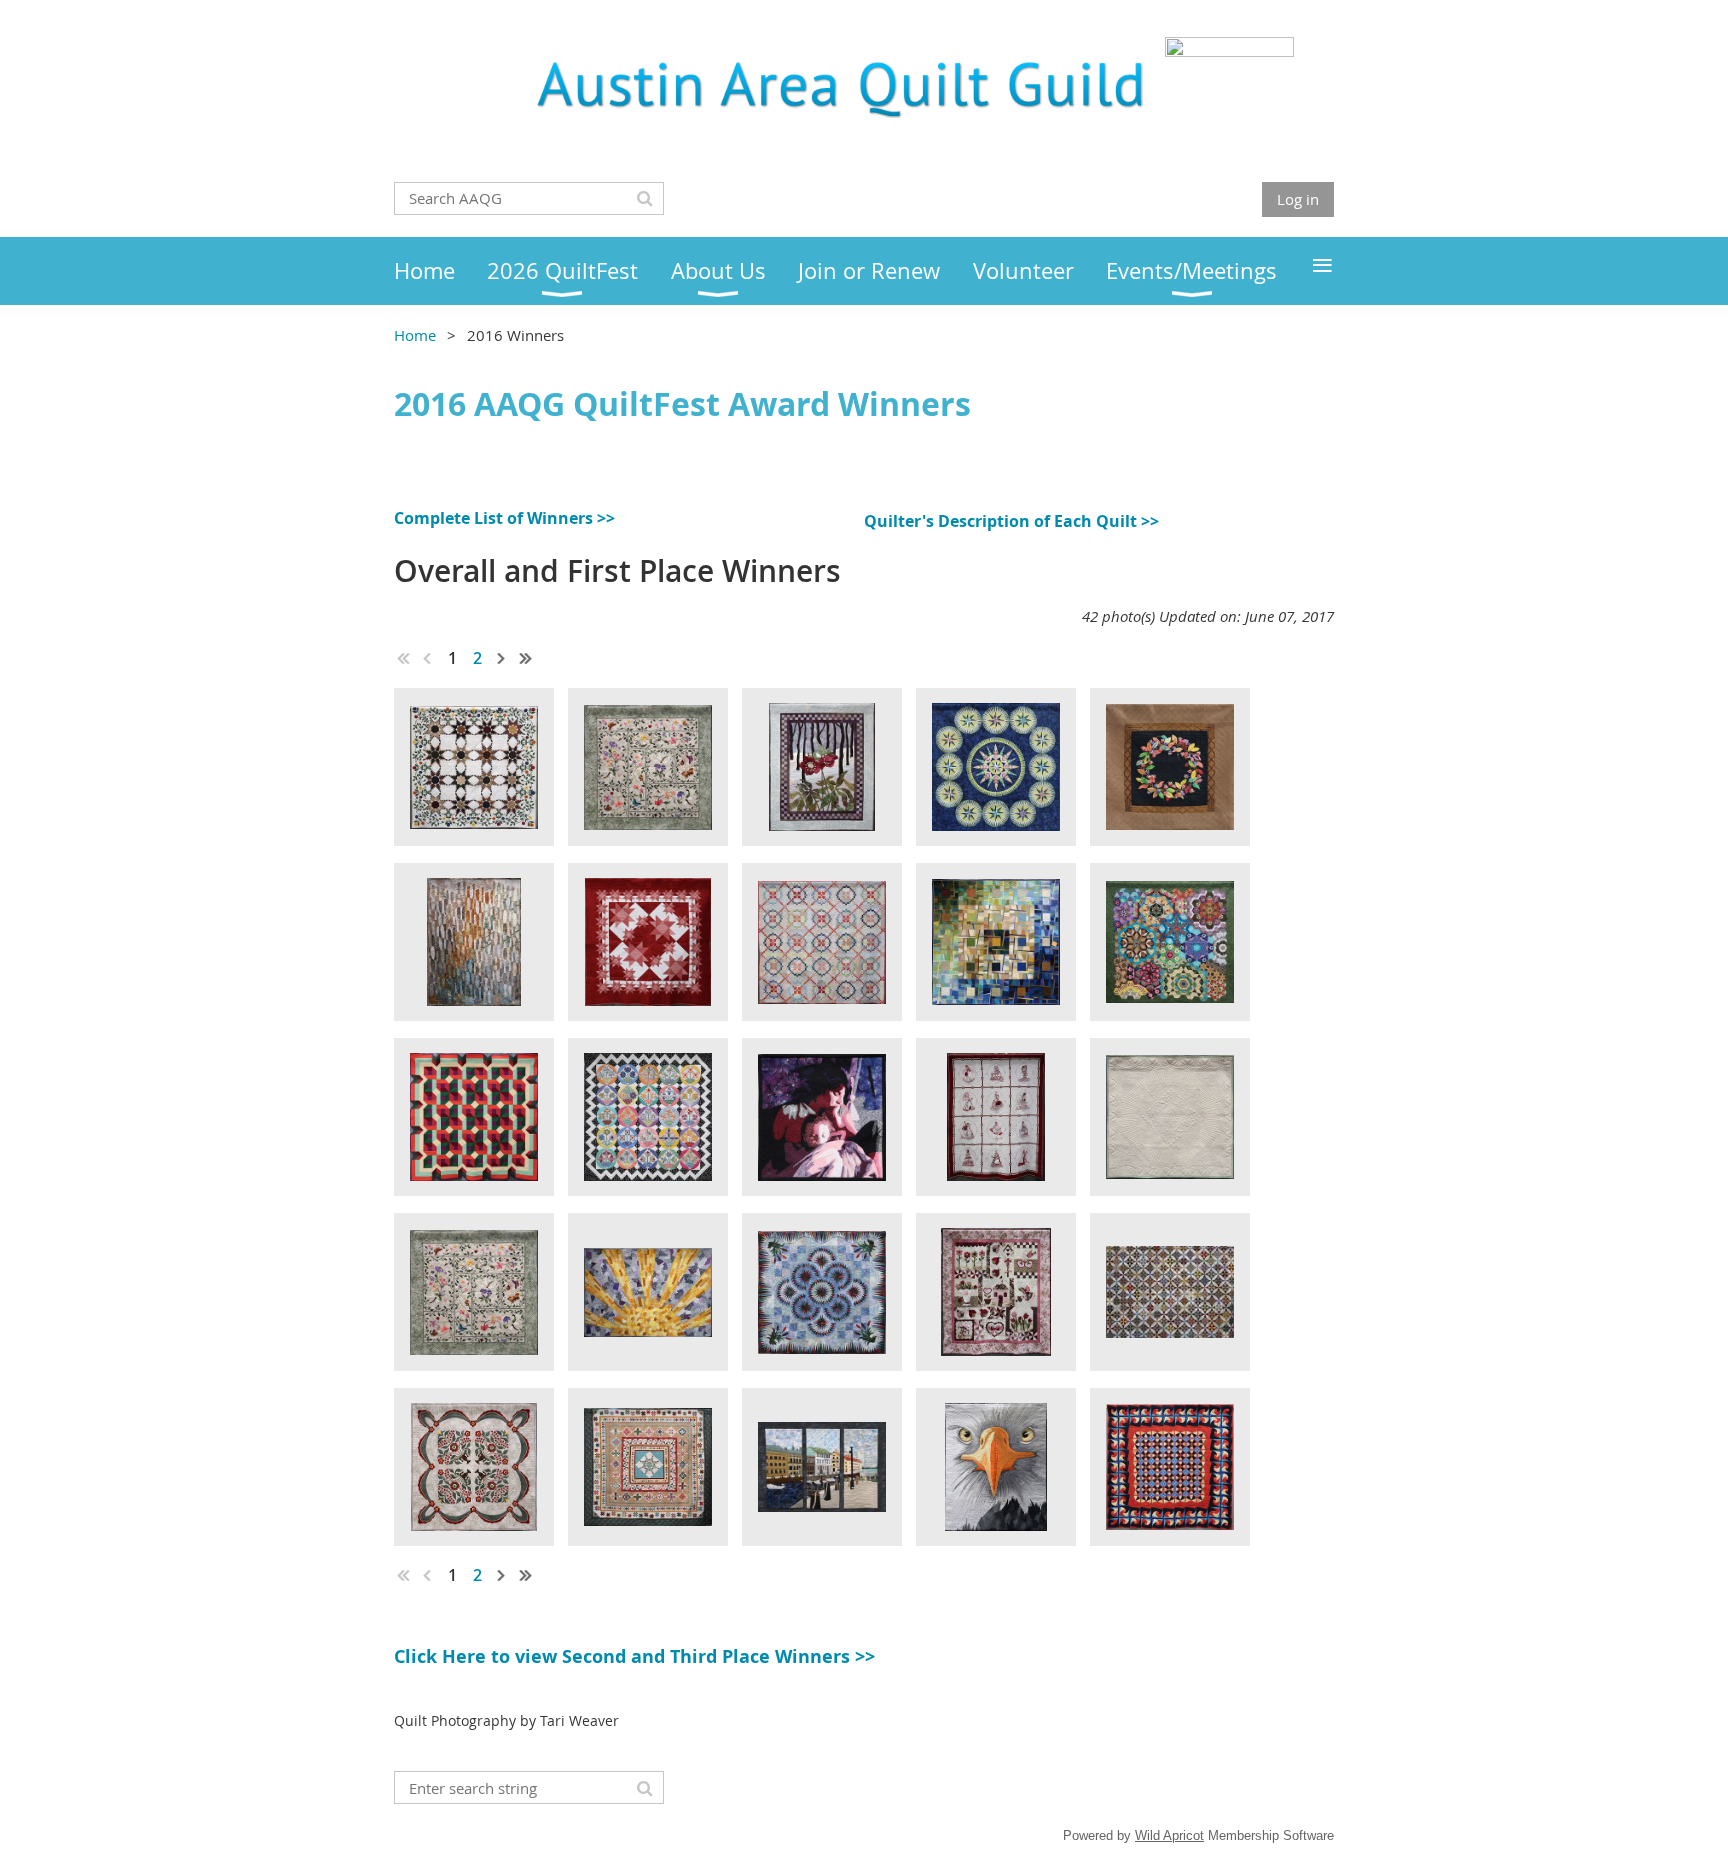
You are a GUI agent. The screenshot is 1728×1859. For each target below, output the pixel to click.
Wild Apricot (1169, 1835)
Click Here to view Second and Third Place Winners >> (634, 1656)
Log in (1298, 199)
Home (415, 335)
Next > (502, 658)
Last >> (526, 658)
